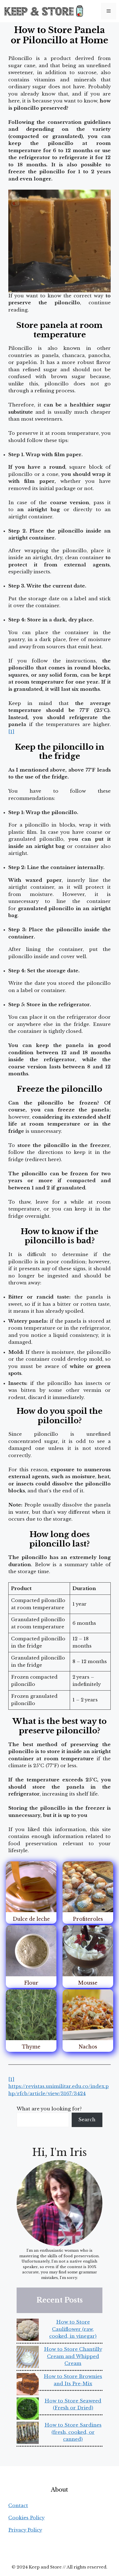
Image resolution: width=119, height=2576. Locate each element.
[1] (11, 732)
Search (87, 2120)
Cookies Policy (26, 2518)
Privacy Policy (25, 2530)
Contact (18, 2506)
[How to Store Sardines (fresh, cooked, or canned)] (28, 2434)
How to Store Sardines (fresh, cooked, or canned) (73, 2432)
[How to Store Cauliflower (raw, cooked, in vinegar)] (28, 2331)
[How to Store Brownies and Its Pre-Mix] (28, 2385)
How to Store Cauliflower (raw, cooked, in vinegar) (73, 2329)
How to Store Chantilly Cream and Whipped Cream (73, 2356)
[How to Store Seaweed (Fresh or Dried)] (28, 2410)
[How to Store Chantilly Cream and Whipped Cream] (28, 2358)
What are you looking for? (49, 2109)
